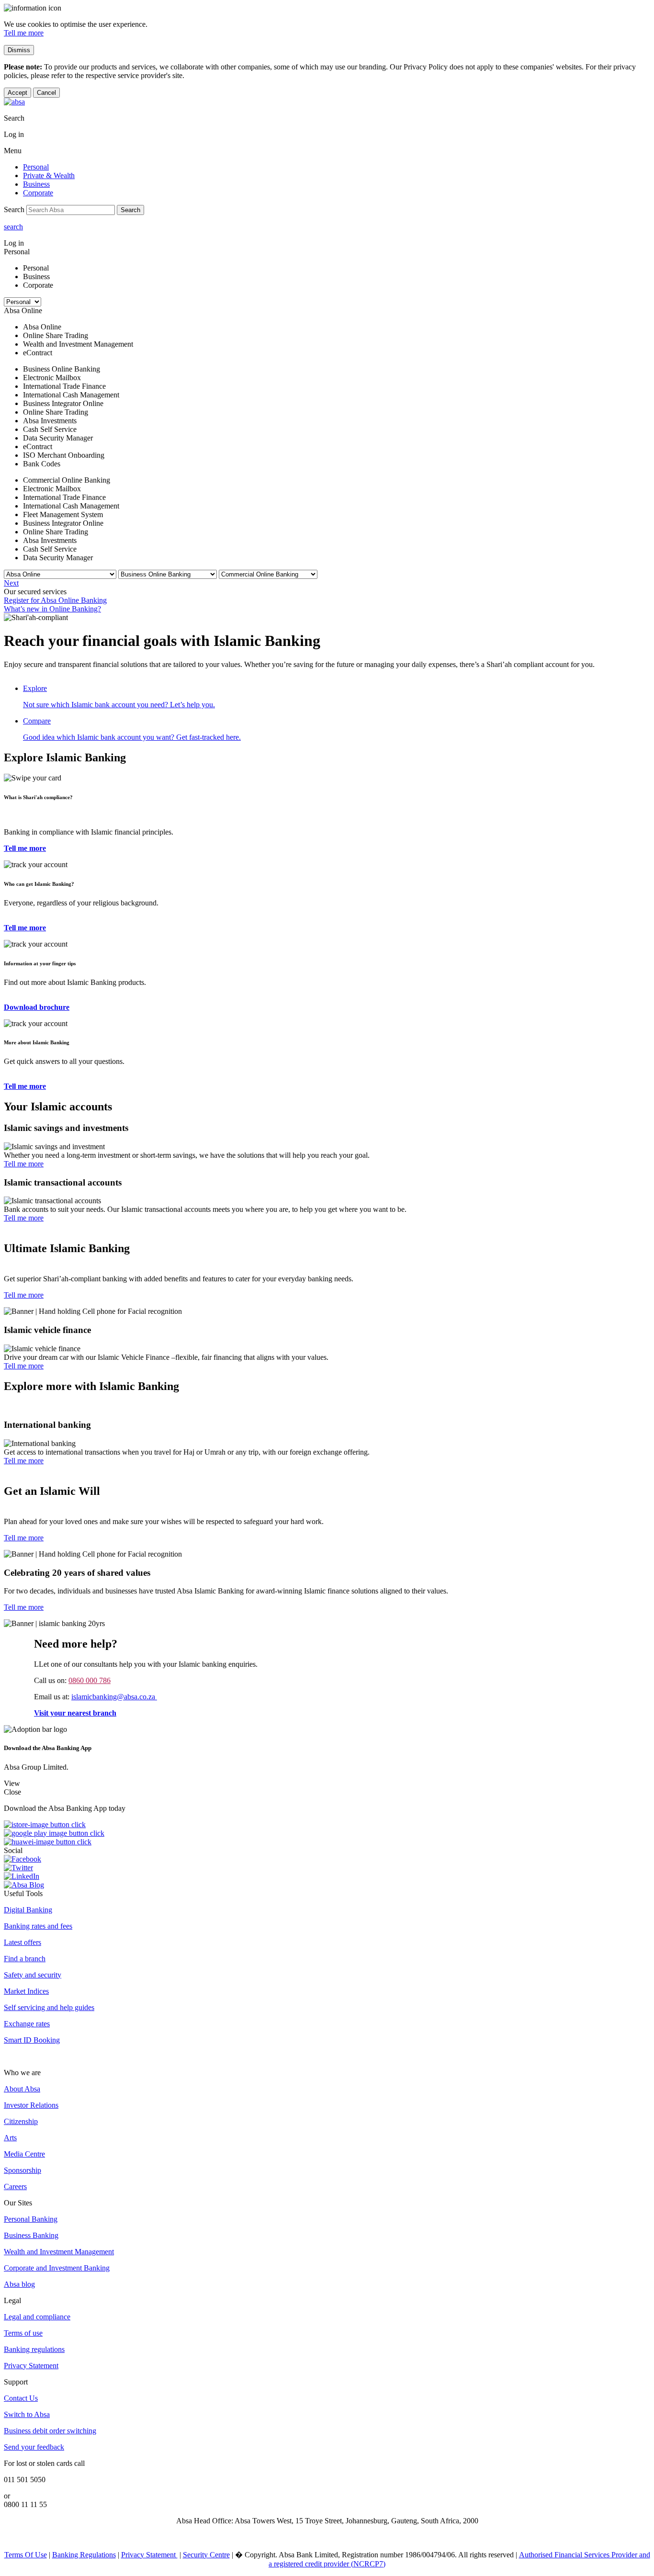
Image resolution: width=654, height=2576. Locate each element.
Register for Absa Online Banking (55, 600)
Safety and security (33, 1975)
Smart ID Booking (32, 2040)
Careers (15, 2186)
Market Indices (26, 1991)
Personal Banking (31, 2219)
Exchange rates (27, 2024)
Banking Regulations (84, 2555)
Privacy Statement (31, 2366)
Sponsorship (23, 2170)
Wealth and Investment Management (59, 2252)
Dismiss (19, 50)
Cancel (46, 93)
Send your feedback (34, 2447)
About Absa (22, 2089)
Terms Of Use (26, 2555)
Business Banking (31, 2235)
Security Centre (206, 2555)
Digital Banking (28, 1910)
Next (11, 583)
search (13, 227)
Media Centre (24, 2154)
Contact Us (21, 2398)
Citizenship (21, 2121)
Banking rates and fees (38, 1926)
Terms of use (23, 2333)
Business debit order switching (50, 2431)
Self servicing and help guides (49, 2007)
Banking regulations (34, 2349)
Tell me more (24, 33)
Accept (17, 93)
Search (130, 210)
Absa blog (19, 2284)
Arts (10, 2138)
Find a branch (25, 1959)
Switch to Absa (27, 2414)
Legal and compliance (37, 2317)
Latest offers (23, 1942)
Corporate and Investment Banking (57, 2268)
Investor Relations (31, 2105)
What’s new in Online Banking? (52, 609)
